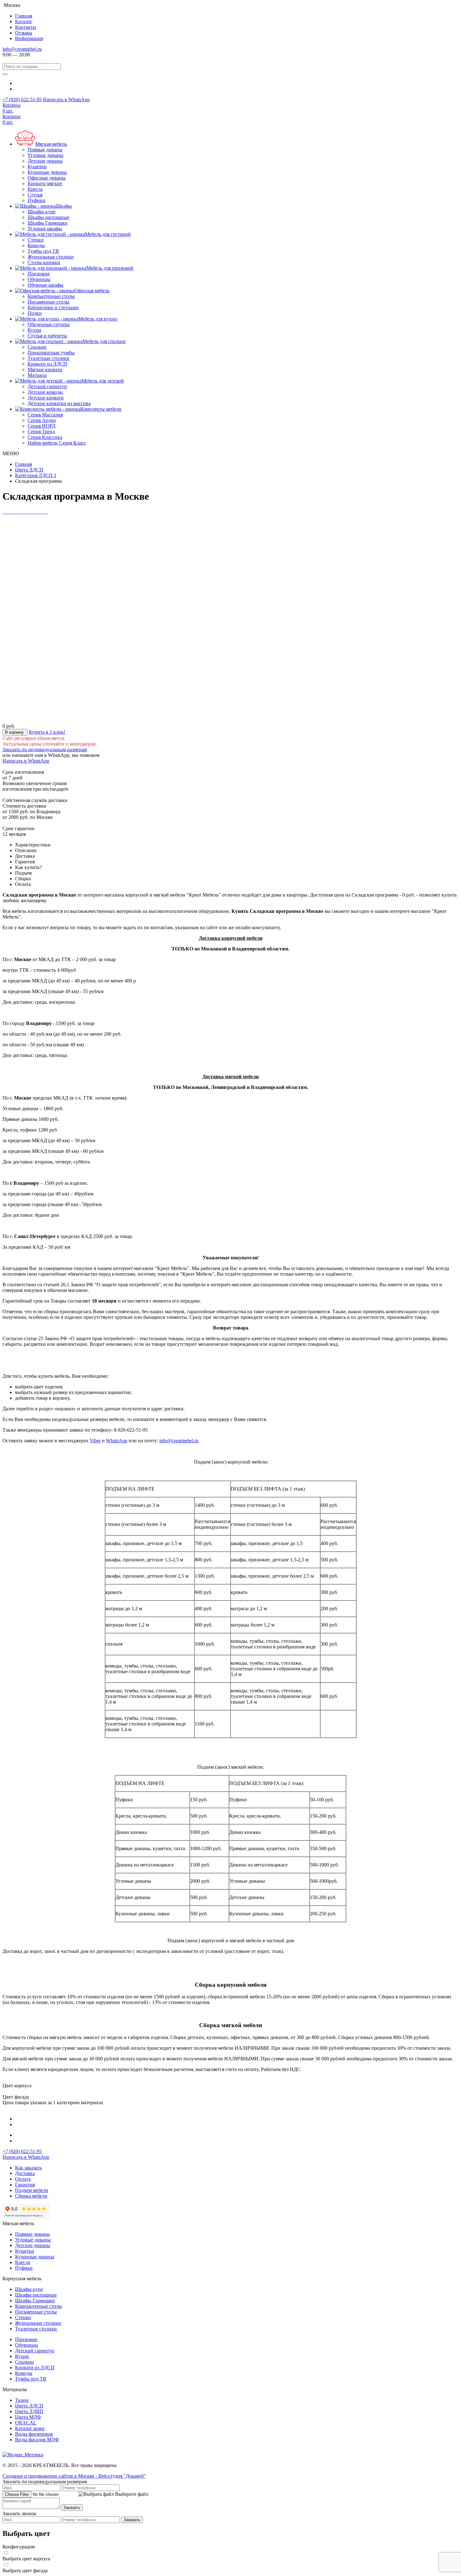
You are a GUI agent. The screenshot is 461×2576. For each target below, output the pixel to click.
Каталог (24, 21)
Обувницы (39, 279)
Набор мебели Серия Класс (57, 443)
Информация (29, 38)
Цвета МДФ (28, 2417)
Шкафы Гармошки (48, 223)
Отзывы (24, 33)
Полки (35, 313)
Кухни (34, 330)
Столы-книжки (44, 262)
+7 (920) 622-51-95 (22, 99)
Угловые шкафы (45, 229)
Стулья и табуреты (47, 336)
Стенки (36, 240)
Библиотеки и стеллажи (53, 307)
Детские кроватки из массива (59, 403)
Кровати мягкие (45, 183)
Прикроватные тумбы (51, 353)
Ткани (22, 2400)
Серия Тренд (41, 432)
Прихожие (39, 274)
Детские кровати (46, 398)
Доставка (25, 2173)
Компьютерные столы (51, 296)
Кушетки (37, 167)
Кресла (35, 189)
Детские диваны (45, 161)
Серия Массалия (45, 415)
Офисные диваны (47, 178)
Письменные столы (48, 302)
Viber (95, 1441)
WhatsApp (117, 1441)
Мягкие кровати (45, 369)
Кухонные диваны (47, 172)
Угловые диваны (45, 155)
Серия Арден (42, 420)
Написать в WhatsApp (66, 99)
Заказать (72, 2508)
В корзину (15, 732)
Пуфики (36, 200)
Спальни (37, 347)
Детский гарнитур (47, 386)
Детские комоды (45, 392)
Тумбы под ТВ (43, 251)
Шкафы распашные (48, 217)
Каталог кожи (30, 2428)
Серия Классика (45, 437)
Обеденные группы (49, 324)
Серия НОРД (42, 426)
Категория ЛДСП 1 (36, 475)
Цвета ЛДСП (29, 470)
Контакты (26, 27)
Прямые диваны (45, 150)
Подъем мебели (32, 2190)
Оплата (23, 2179)
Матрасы (37, 375)
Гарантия (25, 2185)
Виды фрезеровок (34, 2434)
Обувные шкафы (45, 285)
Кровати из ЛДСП (47, 364)
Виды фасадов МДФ (37, 2440)
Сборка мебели (31, 2196)
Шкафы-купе (42, 212)
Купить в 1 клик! (47, 732)
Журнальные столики (51, 257)
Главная (24, 16)
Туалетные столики (48, 358)
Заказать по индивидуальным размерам (45, 749)
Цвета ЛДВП (29, 2411)
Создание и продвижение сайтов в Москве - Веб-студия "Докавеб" (74, 2476)
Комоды (36, 245)
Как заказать (28, 2168)
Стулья (35, 195)
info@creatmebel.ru (22, 49)
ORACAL (26, 2423)
